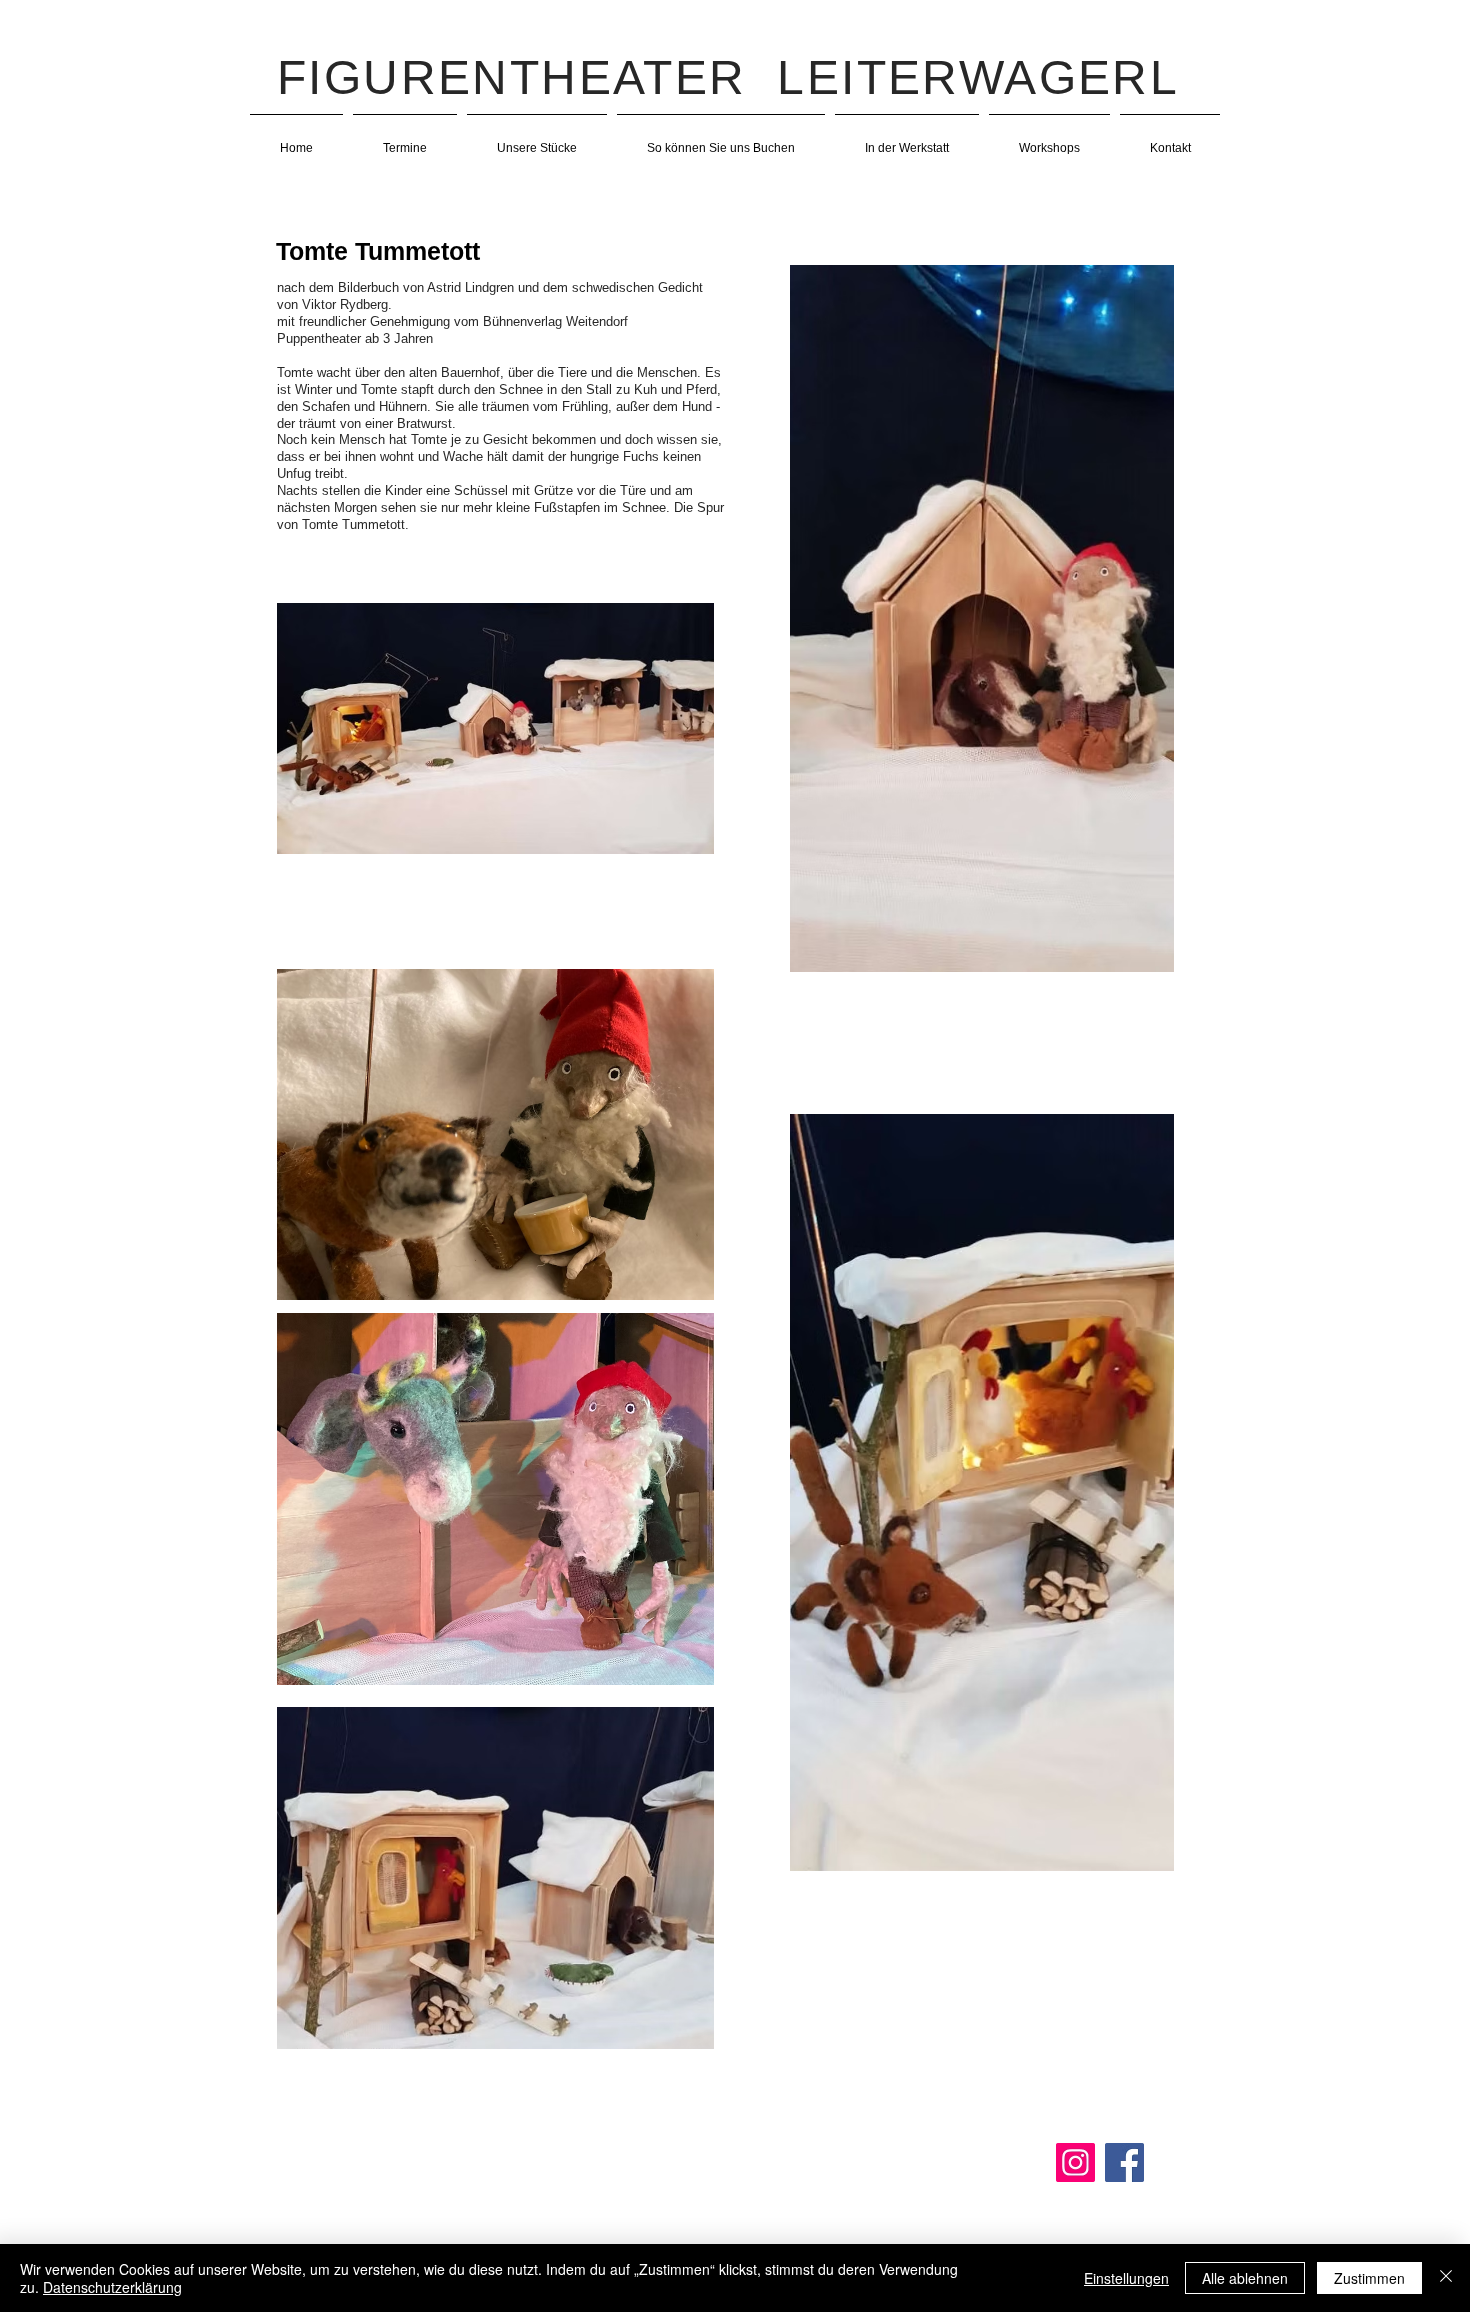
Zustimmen (1369, 2278)
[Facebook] (1124, 2162)
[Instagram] (1075, 2162)
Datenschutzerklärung (112, 2287)
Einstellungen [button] (1126, 2278)
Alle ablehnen (1245, 2278)
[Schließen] (1446, 2278)
